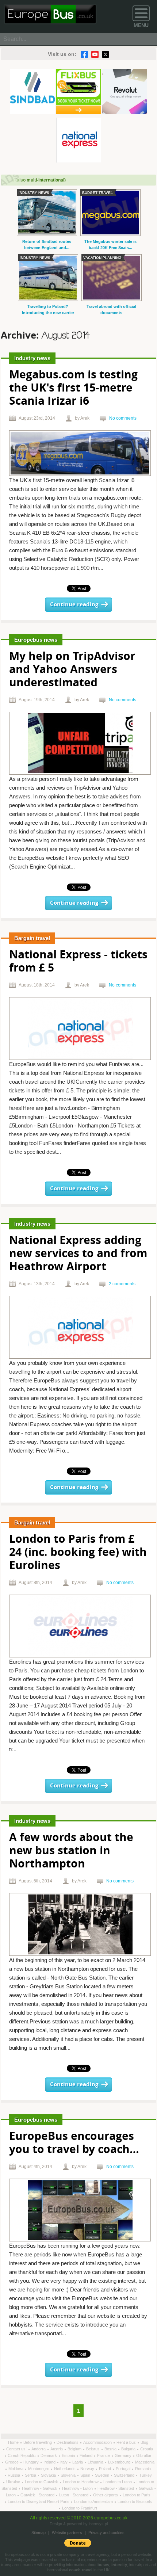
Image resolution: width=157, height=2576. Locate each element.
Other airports (106, 2495)
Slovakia (49, 2475)
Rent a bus (127, 2442)
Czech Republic (22, 2455)
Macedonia (145, 2462)
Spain (86, 2475)
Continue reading (74, 605)
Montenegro (39, 2469)
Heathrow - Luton (78, 2488)
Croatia (147, 2449)
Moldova (16, 2469)
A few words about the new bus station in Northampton (71, 1851)
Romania (143, 2469)
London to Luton (118, 2482)
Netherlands (65, 2469)
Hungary (32, 2462)
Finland (87, 2455)
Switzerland (125, 2475)
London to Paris (137, 2495)
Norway (88, 2469)
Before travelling (38, 2442)
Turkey (145, 2475)
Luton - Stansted (74, 2495)
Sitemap (39, 2533)
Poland (106, 2469)
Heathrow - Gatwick (40, 2488)
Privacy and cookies (106, 2533)
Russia (14, 2475)
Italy (64, 2462)
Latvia (78, 2462)
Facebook (84, 54)
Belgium (75, 2449)
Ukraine (14, 2482)
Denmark (49, 2455)
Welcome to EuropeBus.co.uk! (50, 14)
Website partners (67, 2533)
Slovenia (69, 2475)
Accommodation (98, 2442)
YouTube (95, 54)
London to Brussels (135, 2501)
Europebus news (36, 640)
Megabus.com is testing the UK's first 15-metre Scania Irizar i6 (73, 388)
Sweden (103, 2475)
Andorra (39, 2449)
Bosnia (111, 2449)
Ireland (50, 2462)
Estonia (69, 2455)
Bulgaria (129, 2449)
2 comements (122, 1284)
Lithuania (96, 2462)
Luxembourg (120, 2462)
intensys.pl (98, 2524)
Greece (12, 2462)
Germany (124, 2455)
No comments (123, 418)
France (104, 2455)
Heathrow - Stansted (116, 2488)
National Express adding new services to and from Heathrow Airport (78, 1254)
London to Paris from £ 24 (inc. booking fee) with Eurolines (78, 1553)
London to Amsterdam (94, 2501)
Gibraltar (144, 2455)
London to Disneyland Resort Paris (39, 2501)
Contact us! (17, 2449)
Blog (144, 2442)
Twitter (106, 54)
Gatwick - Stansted (38, 2495)
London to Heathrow (81, 2482)
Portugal (124, 2469)
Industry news (32, 358)
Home (14, 2442)
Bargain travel (32, 938)
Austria (57, 2449)
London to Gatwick (42, 2482)
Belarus (93, 2449)
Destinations (68, 2442)
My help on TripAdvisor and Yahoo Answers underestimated (72, 670)
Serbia (31, 2475)
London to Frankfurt (80, 2508)
